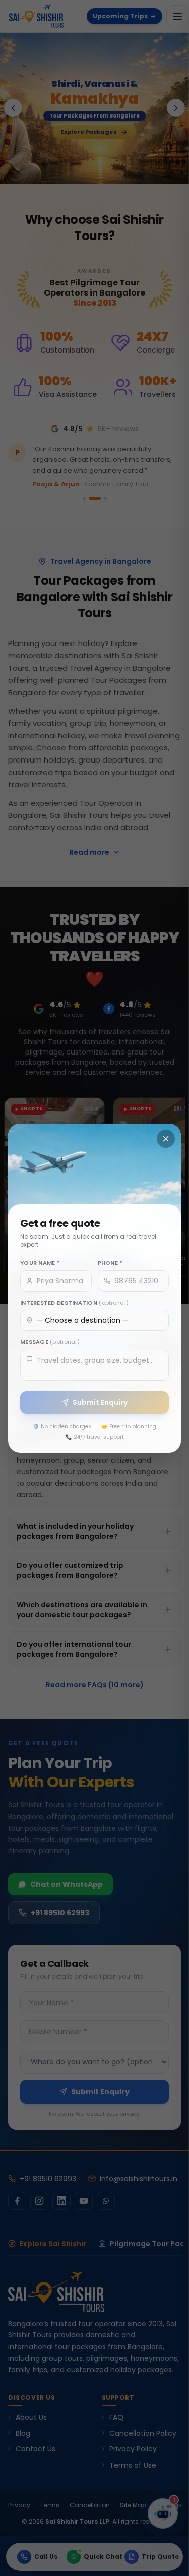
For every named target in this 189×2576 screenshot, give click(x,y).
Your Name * (40, 1263)
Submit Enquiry (100, 1402)
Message (50, 1342)
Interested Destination (74, 1302)
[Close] (166, 1139)
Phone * (110, 1263)
